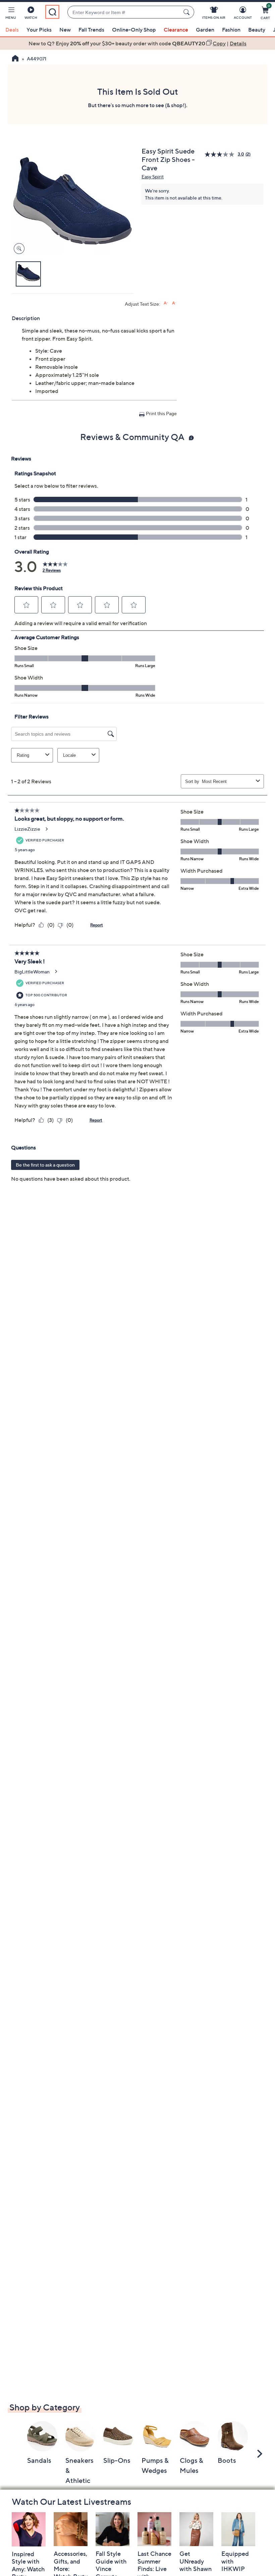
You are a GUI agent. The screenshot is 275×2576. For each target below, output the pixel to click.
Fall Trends (91, 30)
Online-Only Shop (134, 30)
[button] (11, 14)
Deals (12, 30)
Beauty (257, 30)
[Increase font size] (166, 303)
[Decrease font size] (174, 303)
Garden (205, 30)
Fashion (231, 30)
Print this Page (161, 413)
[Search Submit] (187, 12)
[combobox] (124, 12)
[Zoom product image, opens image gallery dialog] (18, 249)
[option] (137, 43)
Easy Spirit (153, 177)
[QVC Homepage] (15, 59)
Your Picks (39, 30)
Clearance (176, 30)
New (65, 30)
